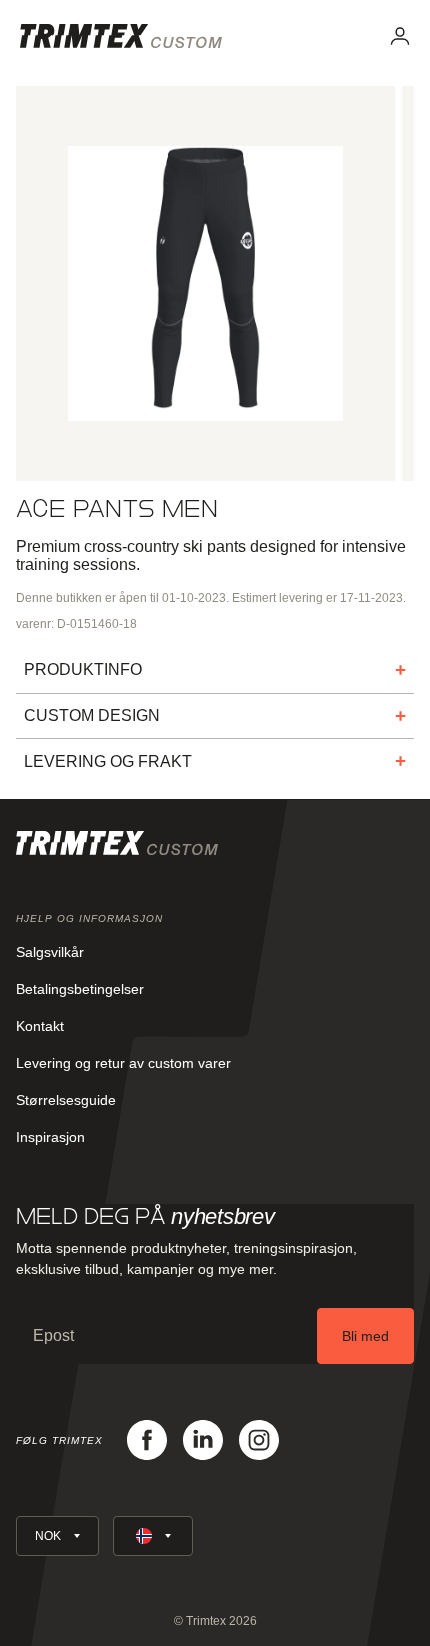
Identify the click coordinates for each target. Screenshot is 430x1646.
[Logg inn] (400, 36)
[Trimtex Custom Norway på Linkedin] (203, 1440)
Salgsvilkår (50, 952)
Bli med (365, 1336)
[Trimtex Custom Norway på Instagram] (259, 1440)
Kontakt (40, 1026)
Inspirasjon (50, 1137)
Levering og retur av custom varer (123, 1063)
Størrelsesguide (66, 1100)
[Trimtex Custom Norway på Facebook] (147, 1440)
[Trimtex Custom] (121, 36)
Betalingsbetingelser (80, 989)
